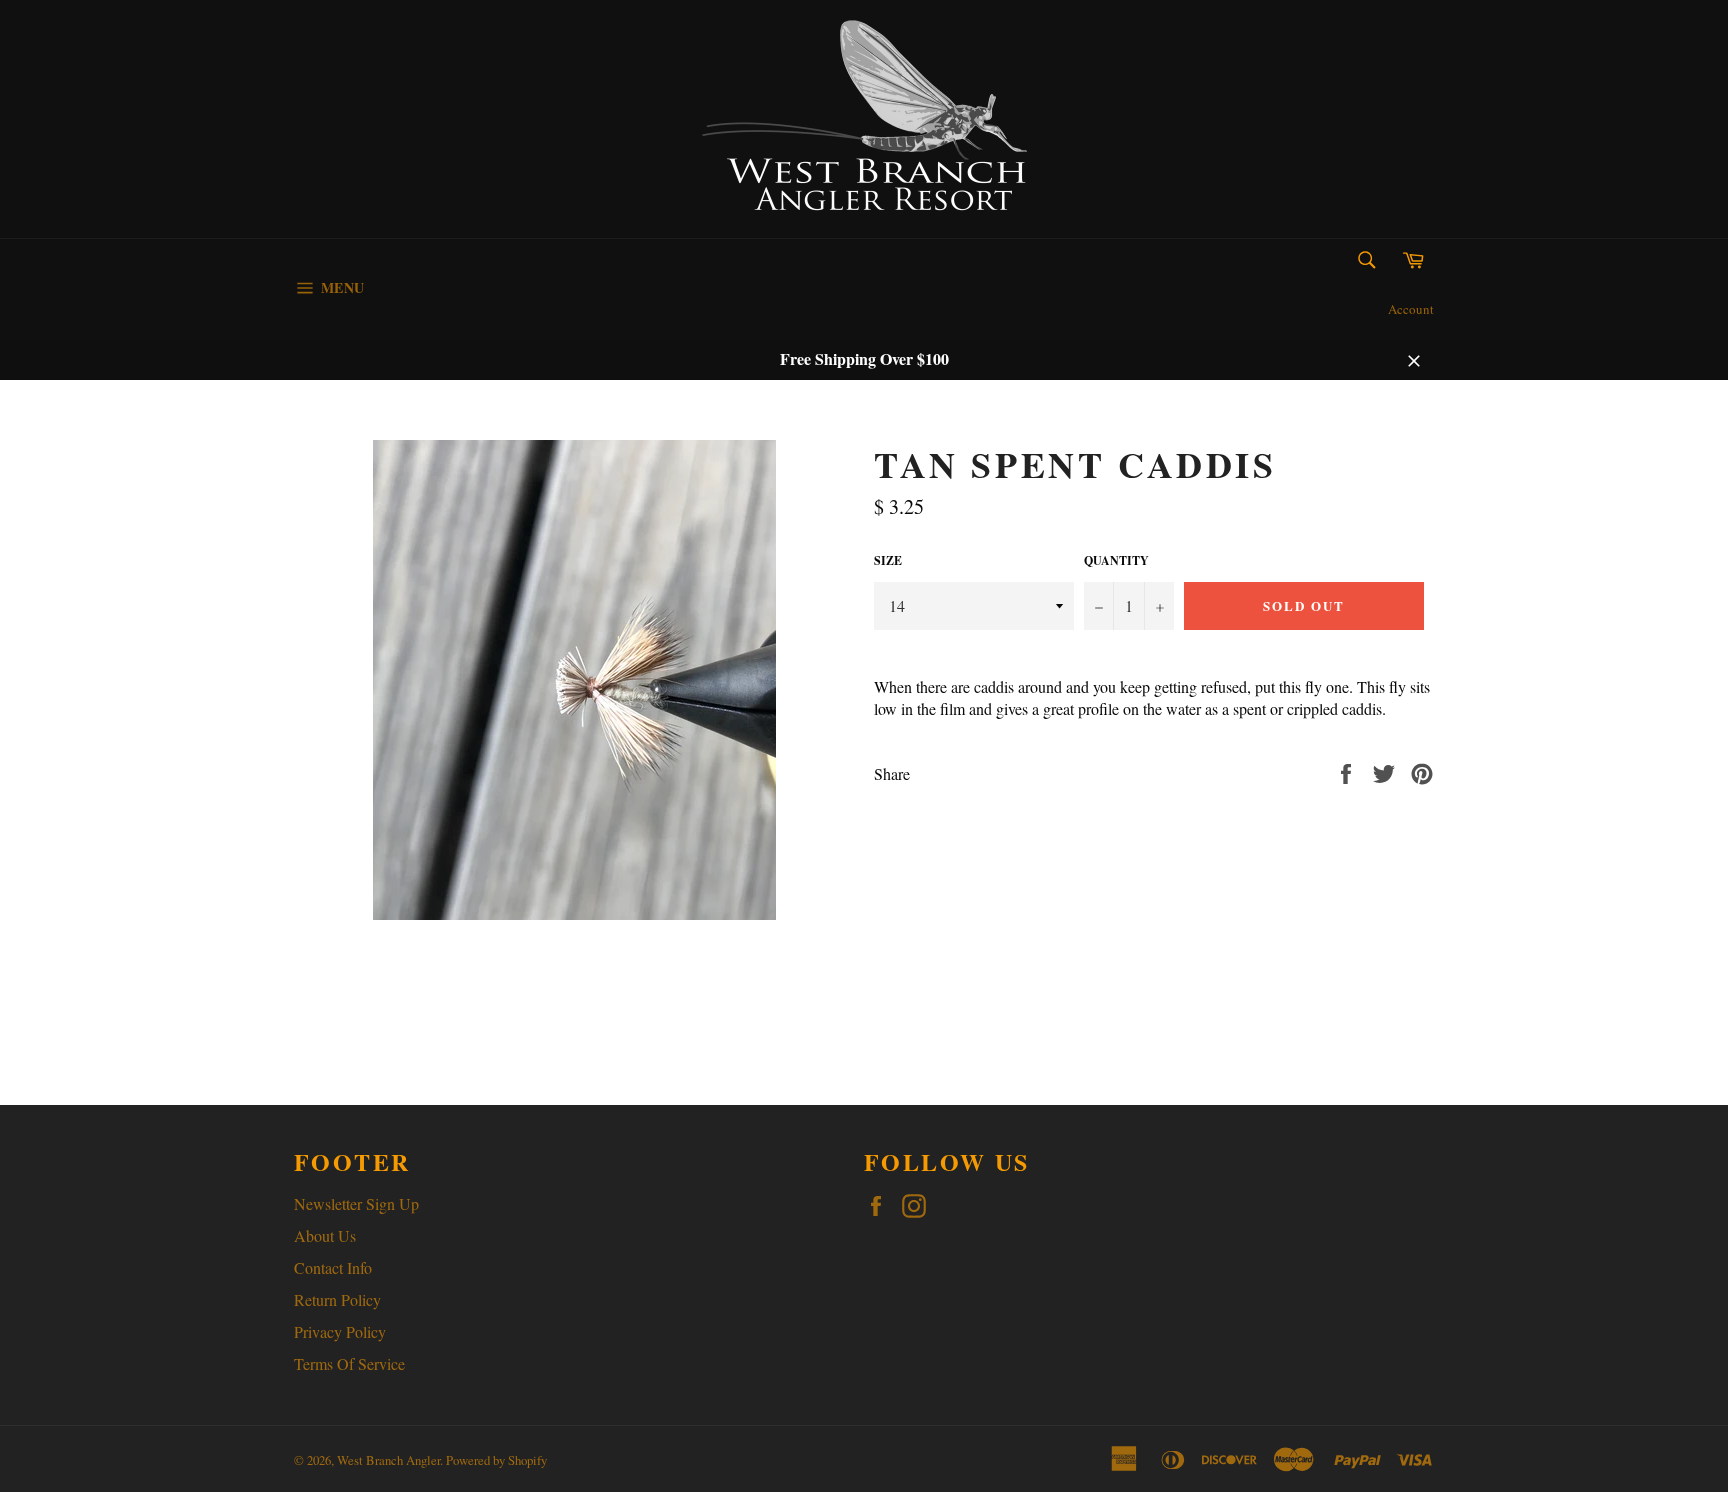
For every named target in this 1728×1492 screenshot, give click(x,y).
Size (888, 561)
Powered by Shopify (496, 1460)
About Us (325, 1235)
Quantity (1116, 561)
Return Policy (337, 1299)
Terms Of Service (349, 1363)
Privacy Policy (340, 1331)
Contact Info (333, 1267)
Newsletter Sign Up (356, 1203)
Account (1411, 309)
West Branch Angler (388, 1460)
